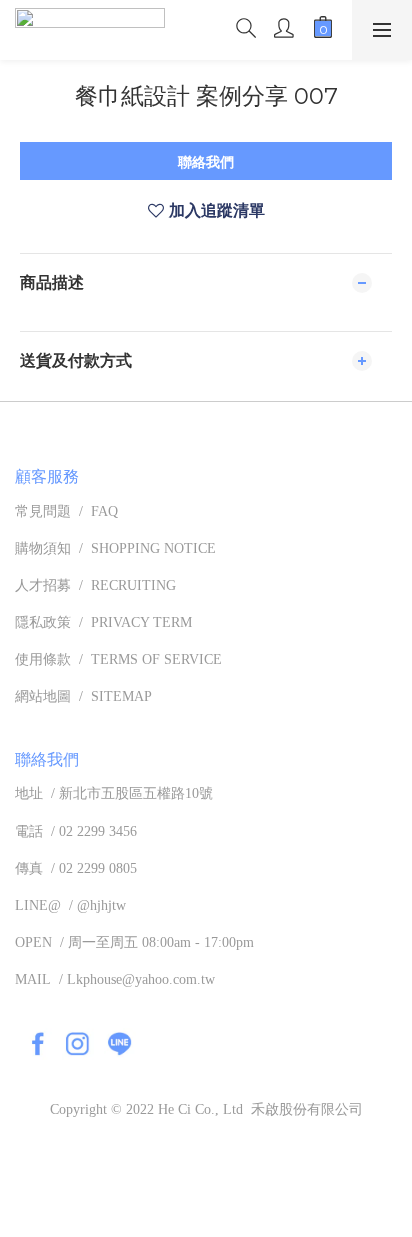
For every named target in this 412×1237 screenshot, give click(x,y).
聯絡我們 (206, 162)
